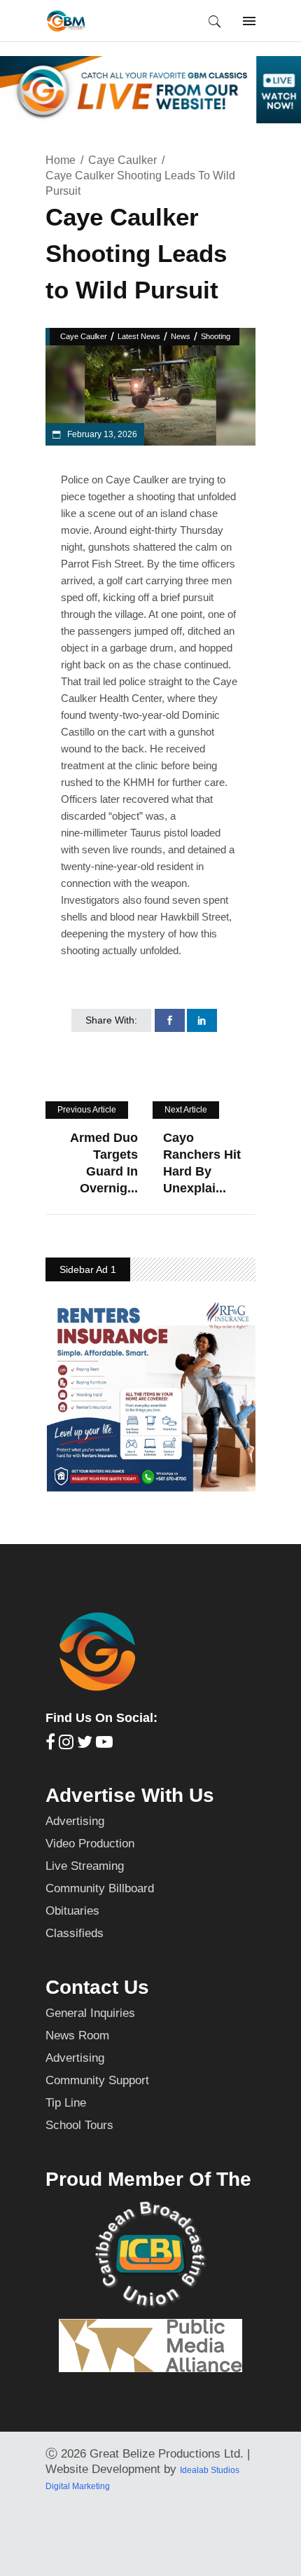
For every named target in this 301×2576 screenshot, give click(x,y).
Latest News (139, 336)
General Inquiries (90, 2013)
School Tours (79, 2125)
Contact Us (97, 1987)
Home (61, 160)
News (181, 336)
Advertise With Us (130, 1795)
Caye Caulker (122, 160)
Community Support (97, 2080)
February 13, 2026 (101, 434)
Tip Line (66, 2103)
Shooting (216, 336)
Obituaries (72, 1911)
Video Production (90, 1844)
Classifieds (75, 1933)
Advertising (75, 1821)
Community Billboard (100, 1888)
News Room (77, 2036)
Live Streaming (85, 1866)
